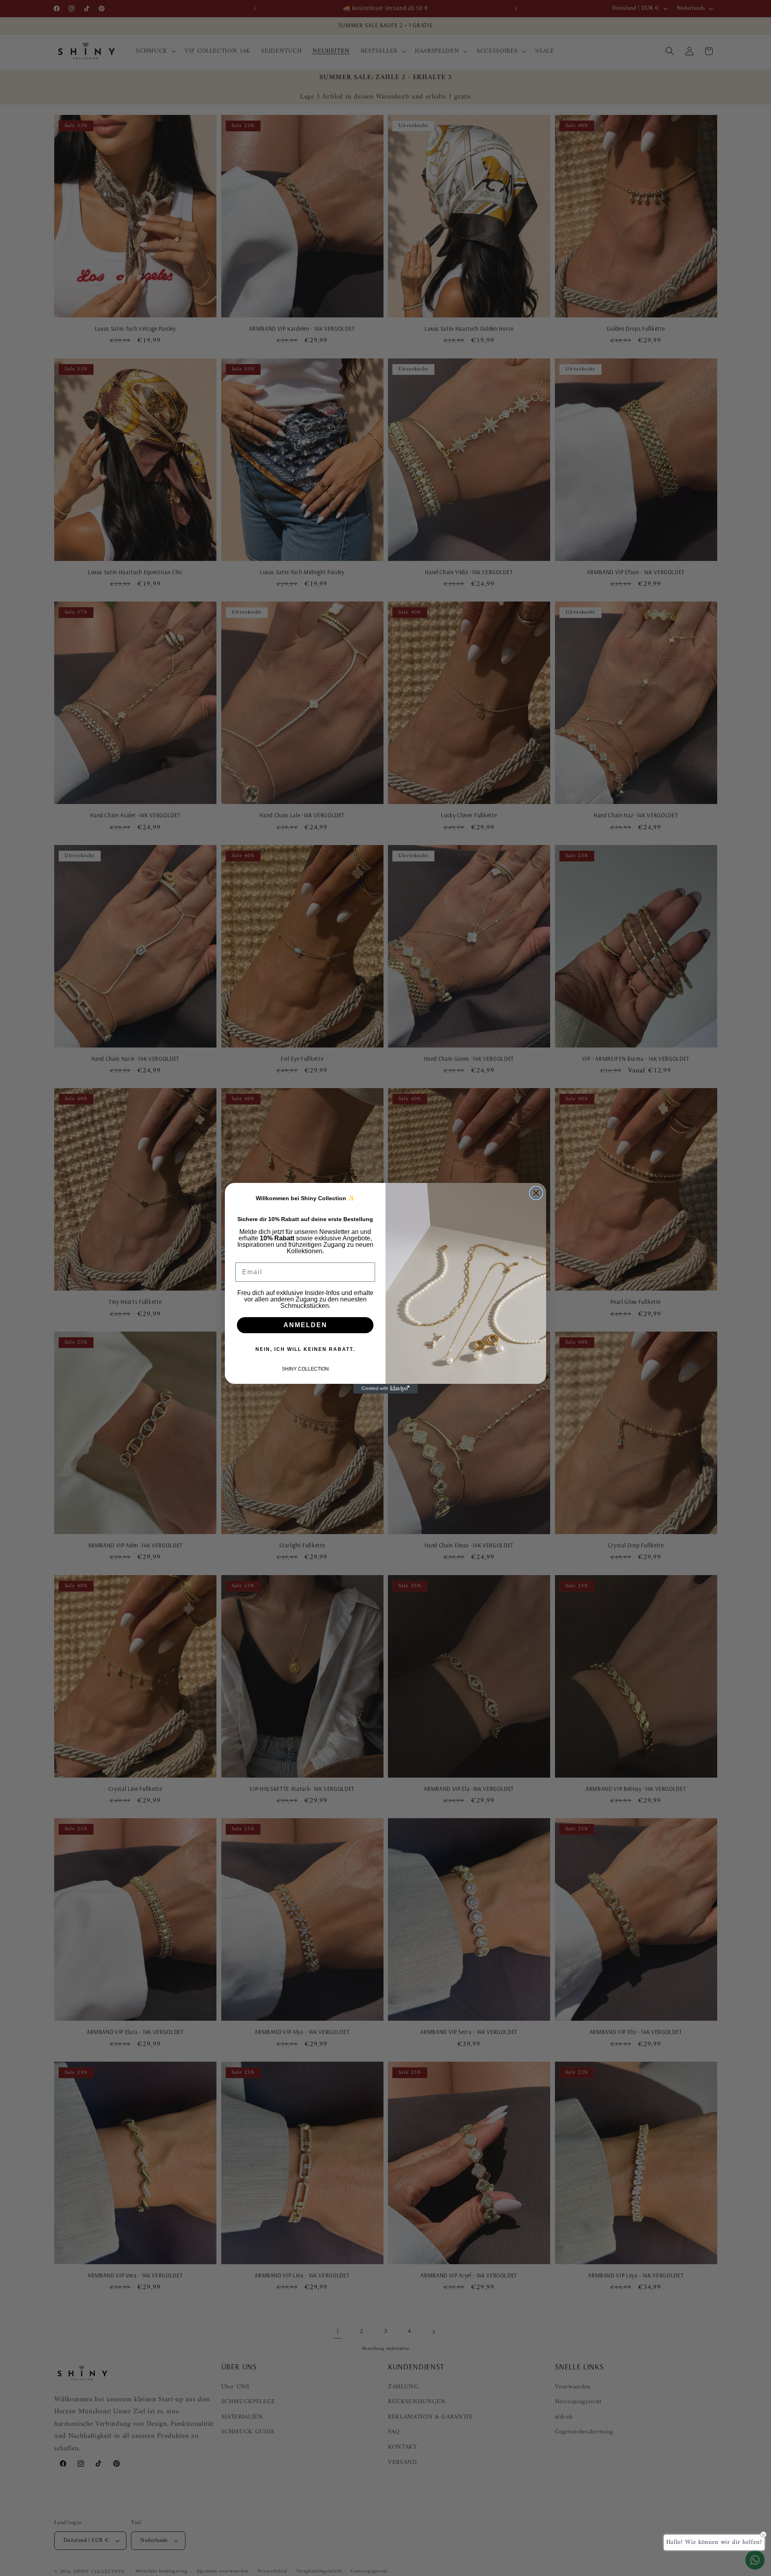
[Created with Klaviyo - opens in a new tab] (385, 1389)
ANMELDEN (305, 1325)
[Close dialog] (536, 1193)
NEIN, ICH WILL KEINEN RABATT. (305, 1349)
